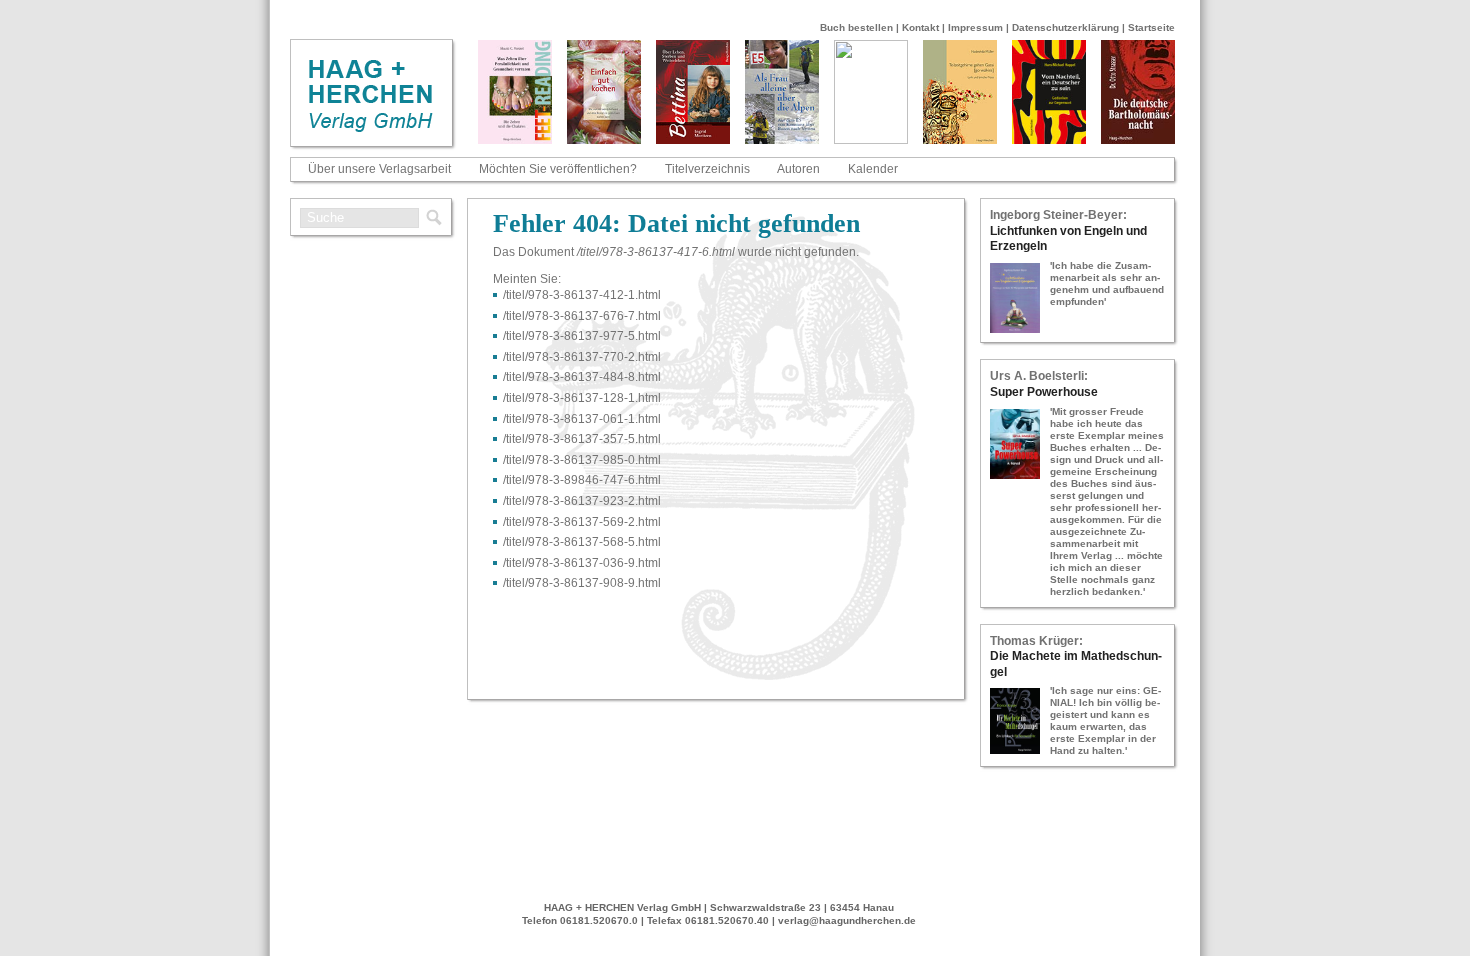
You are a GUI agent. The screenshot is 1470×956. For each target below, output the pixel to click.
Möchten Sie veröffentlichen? (558, 169)
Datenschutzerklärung (1065, 27)
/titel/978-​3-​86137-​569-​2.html (582, 522)
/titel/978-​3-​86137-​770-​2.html (582, 357)
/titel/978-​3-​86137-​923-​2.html (582, 501)
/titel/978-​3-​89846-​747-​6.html (582, 480)
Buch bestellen (856, 27)
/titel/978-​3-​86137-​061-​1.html (582, 419)
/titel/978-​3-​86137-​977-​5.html (582, 336)
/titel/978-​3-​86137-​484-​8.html (582, 377)
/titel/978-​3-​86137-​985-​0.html (582, 460)
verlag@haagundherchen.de (847, 920)
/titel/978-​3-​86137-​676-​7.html (582, 316)
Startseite (1151, 27)
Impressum (975, 27)
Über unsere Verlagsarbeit (379, 169)
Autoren (798, 169)
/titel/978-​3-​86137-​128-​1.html (582, 398)
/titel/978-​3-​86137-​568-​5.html (582, 542)
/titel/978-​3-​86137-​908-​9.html (582, 583)
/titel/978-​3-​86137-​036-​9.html (582, 563)
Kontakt (920, 27)
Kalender (873, 169)
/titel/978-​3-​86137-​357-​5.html (582, 439)
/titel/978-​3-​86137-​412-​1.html (582, 295)
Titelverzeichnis (707, 169)
